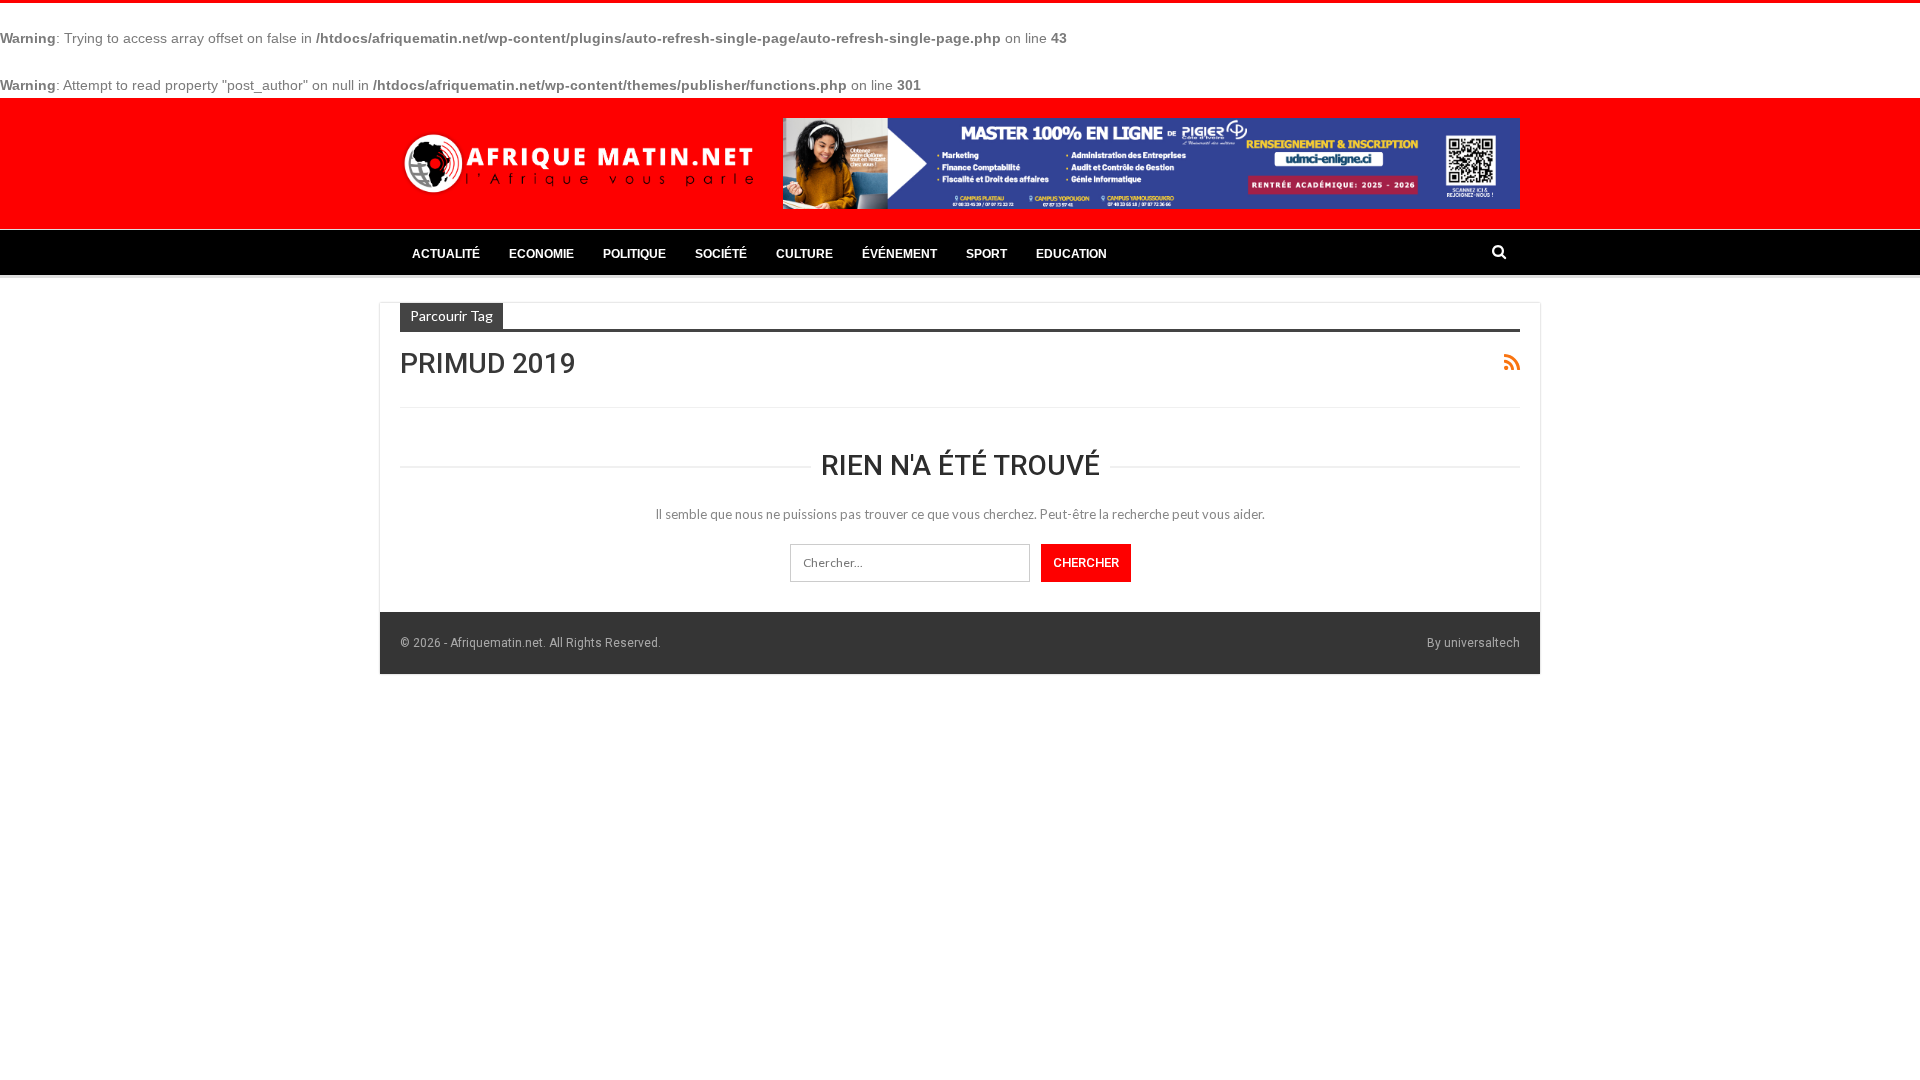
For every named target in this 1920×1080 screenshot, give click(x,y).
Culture (804, 254)
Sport (986, 254)
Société (721, 254)
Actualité (446, 254)
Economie (541, 254)
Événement (899, 254)
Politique (634, 254)
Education (1071, 254)
